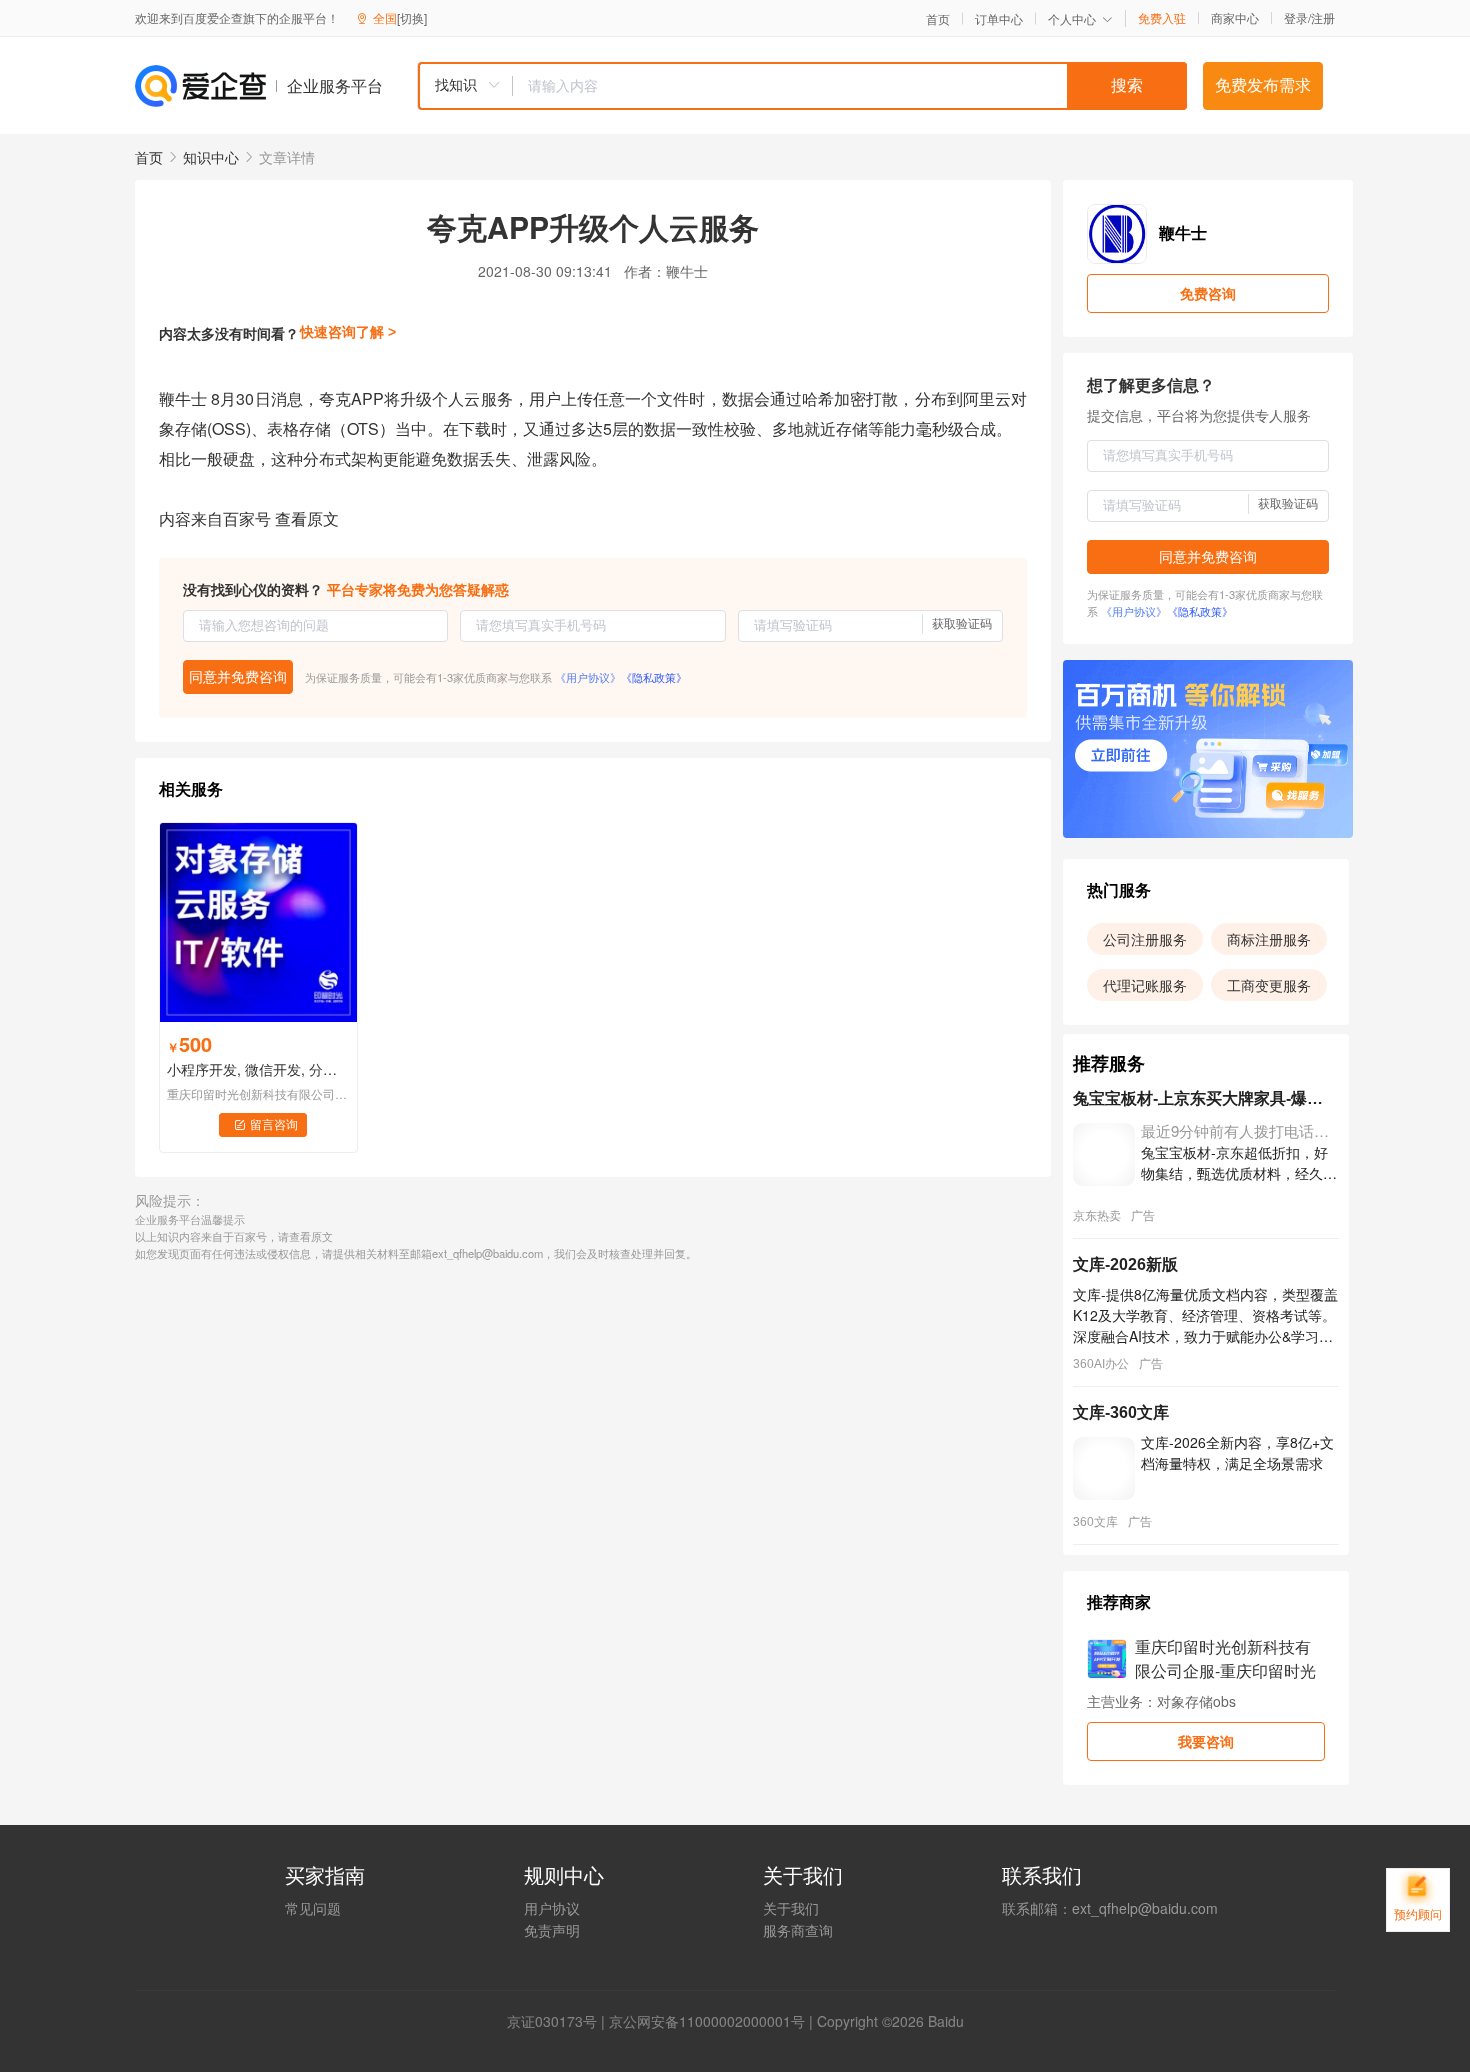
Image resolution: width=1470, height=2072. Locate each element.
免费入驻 (1162, 18)
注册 (1323, 17)
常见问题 (313, 1908)
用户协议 (552, 1908)
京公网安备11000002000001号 (707, 2021)
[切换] (412, 17)
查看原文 (307, 518)
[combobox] (802, 86)
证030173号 (559, 2021)
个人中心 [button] (1072, 18)
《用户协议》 (588, 677)
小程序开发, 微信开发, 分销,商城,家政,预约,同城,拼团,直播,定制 (258, 1069)
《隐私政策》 (654, 677)
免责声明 (552, 1930)
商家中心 (1235, 18)
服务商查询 (798, 1930)
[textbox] (850, 86)
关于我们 (791, 1908)
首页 (938, 19)
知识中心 (211, 157)
